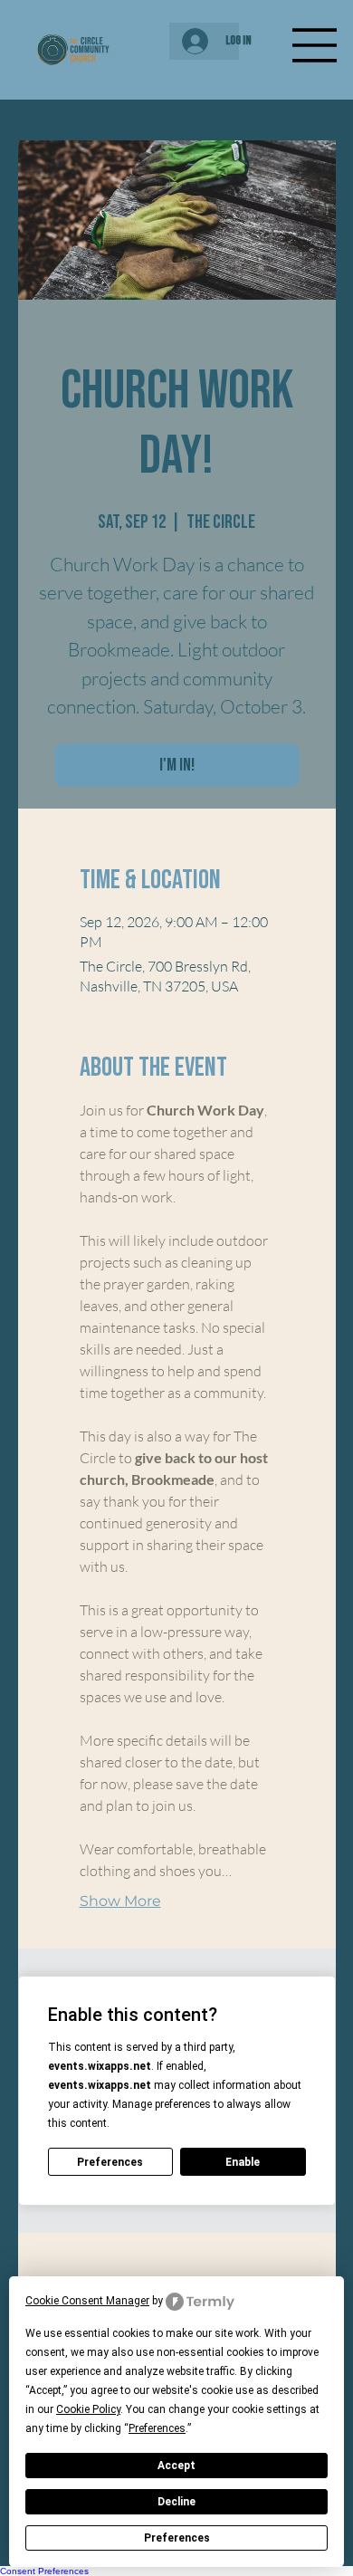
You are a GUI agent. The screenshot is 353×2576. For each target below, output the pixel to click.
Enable (243, 2162)
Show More (120, 1901)
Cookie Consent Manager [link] (87, 2301)
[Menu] (315, 45)
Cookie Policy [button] (88, 2409)
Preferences (177, 2538)
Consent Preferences (44, 2571)
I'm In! (177, 765)
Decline (176, 2502)
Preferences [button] (157, 2428)
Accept (176, 2466)
